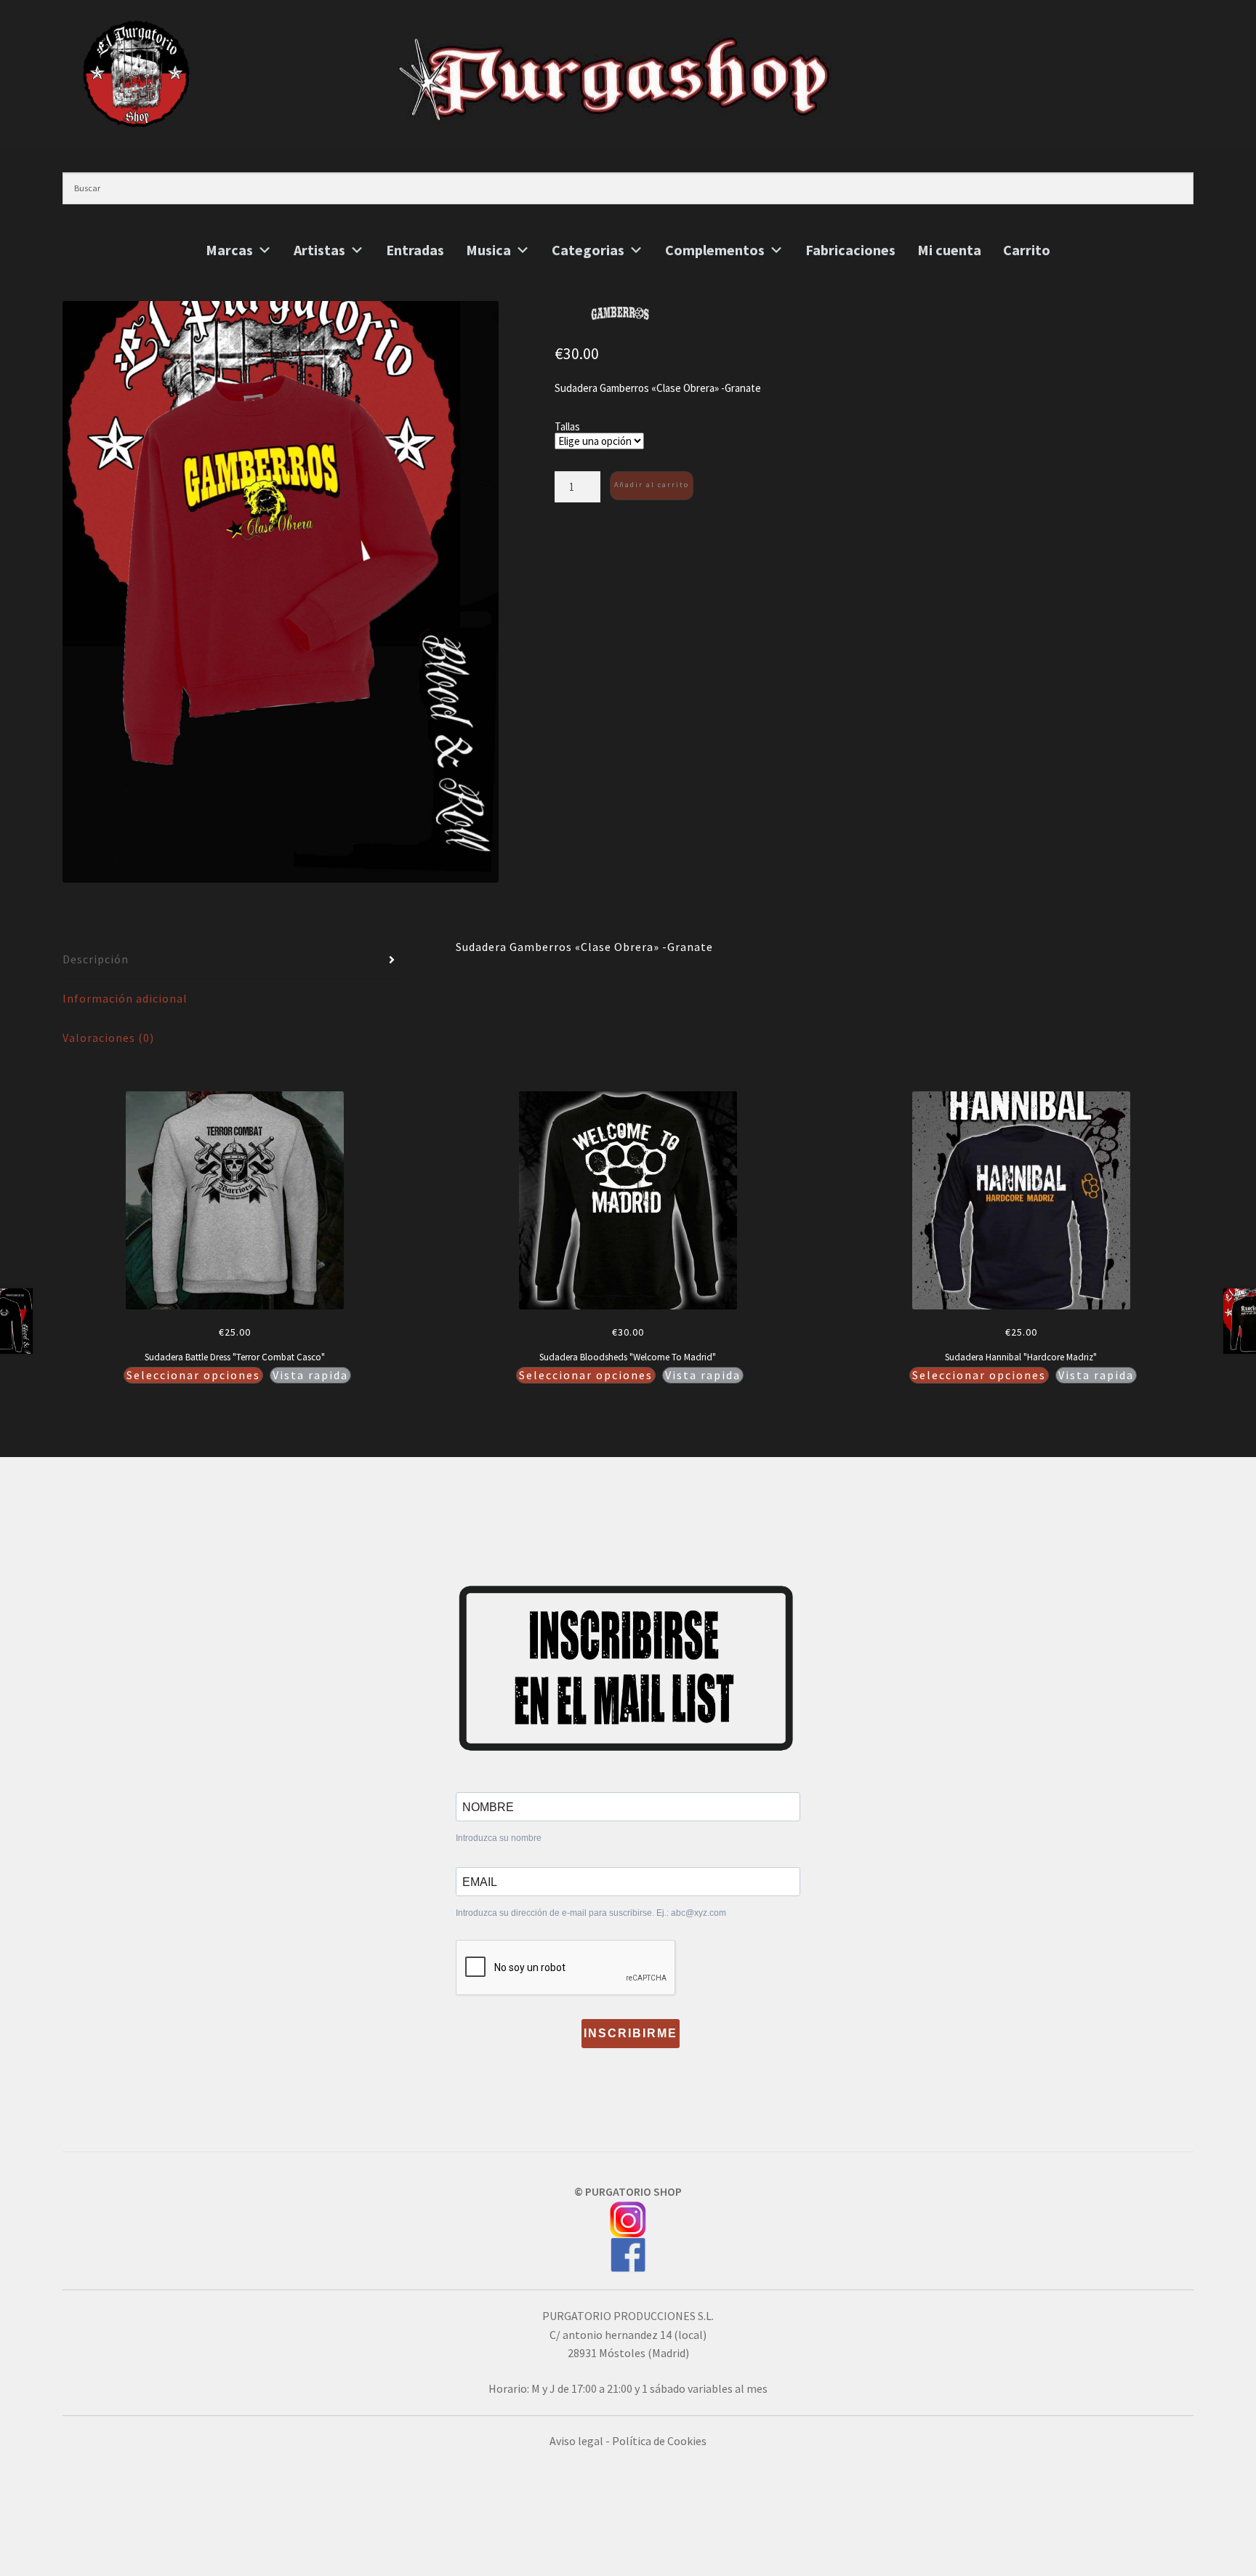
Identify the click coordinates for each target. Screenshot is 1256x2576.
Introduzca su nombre (499, 1838)
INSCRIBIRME (631, 2033)
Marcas (229, 250)
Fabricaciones (850, 250)
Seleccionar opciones (193, 1375)
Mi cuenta (949, 250)
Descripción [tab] (96, 959)
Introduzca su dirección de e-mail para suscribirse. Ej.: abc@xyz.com (591, 1913)
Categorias (588, 250)
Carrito (1027, 250)
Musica (488, 250)
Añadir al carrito (652, 485)
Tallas (567, 426)
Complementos (715, 250)
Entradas (415, 250)
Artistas (319, 250)
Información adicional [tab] (125, 998)
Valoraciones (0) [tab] (108, 1038)
